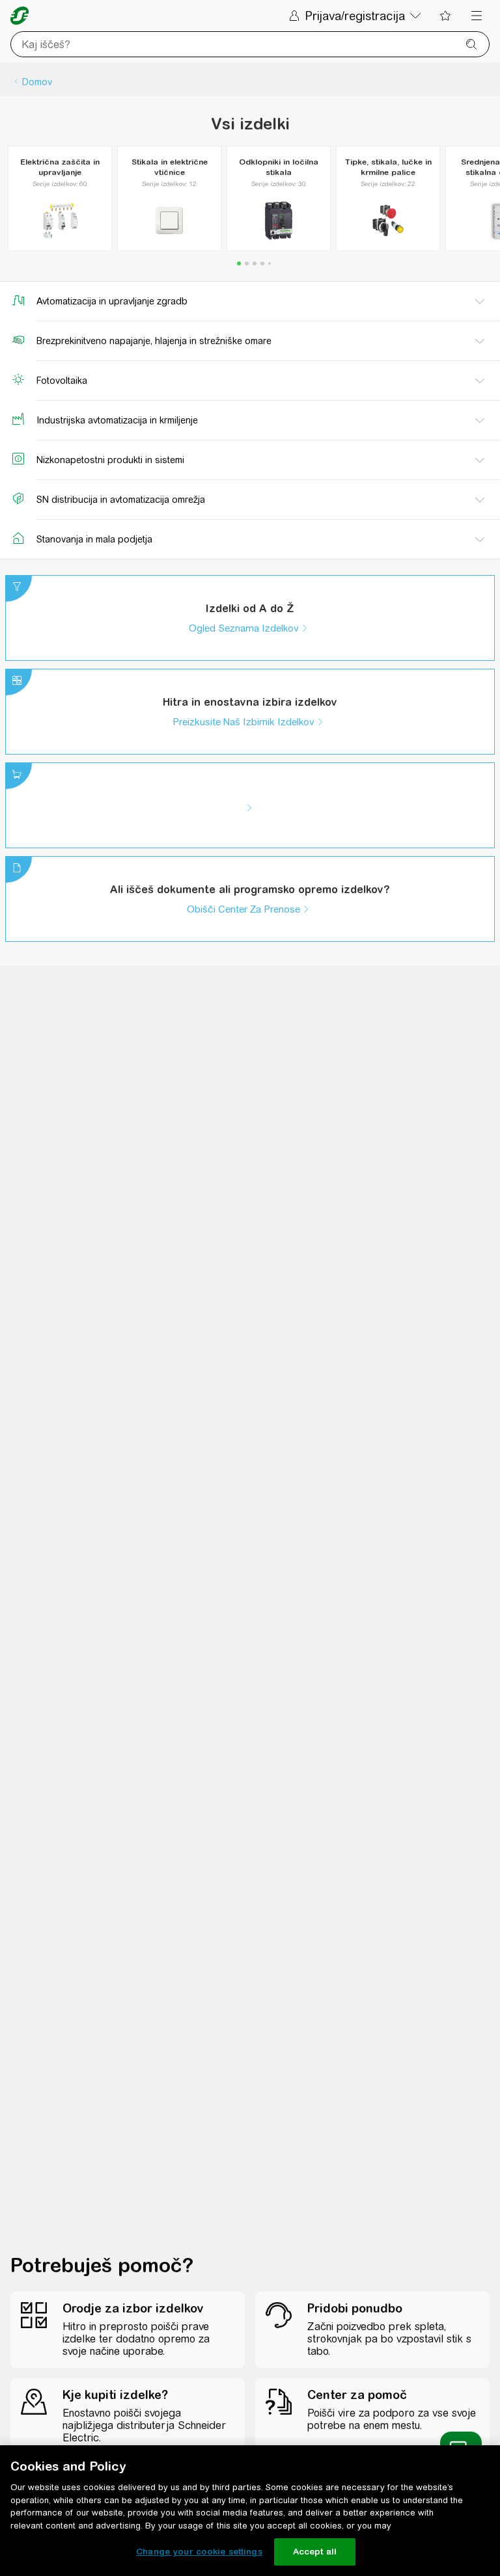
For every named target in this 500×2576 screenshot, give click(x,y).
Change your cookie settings (199, 2552)
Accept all (315, 2552)
